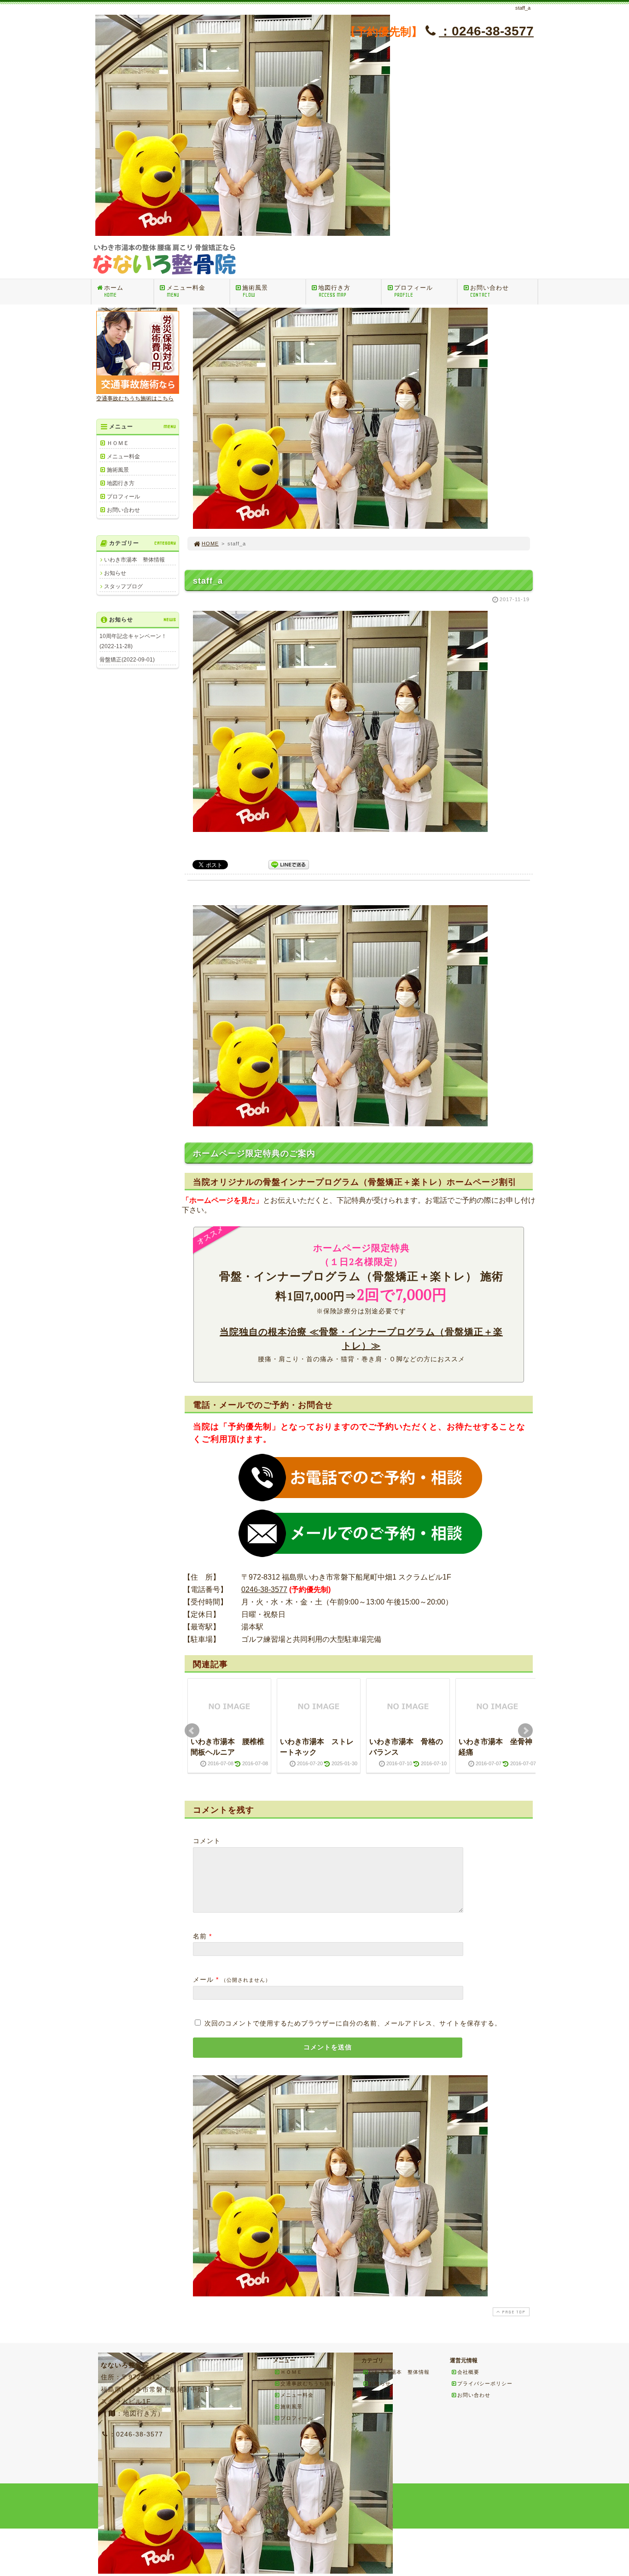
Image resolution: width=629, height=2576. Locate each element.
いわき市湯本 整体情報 (134, 560)
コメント (207, 1841)
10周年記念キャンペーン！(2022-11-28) (133, 641)
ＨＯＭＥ (118, 443)
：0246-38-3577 (486, 31)
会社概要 (468, 2372)
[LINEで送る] (289, 864)
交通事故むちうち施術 (308, 2383)
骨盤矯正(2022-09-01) (127, 660)
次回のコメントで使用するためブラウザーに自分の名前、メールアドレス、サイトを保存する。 (353, 2023)
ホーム (114, 291)
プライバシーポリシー (485, 2383)
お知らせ (115, 573)
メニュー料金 (186, 291)
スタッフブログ (123, 586)
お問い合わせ (489, 291)
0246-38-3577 (264, 1590)
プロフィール (414, 291)
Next (525, 1731)
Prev (192, 1731)
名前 (200, 1936)
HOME (210, 544)
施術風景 (255, 291)
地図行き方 (334, 291)
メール (203, 1979)
